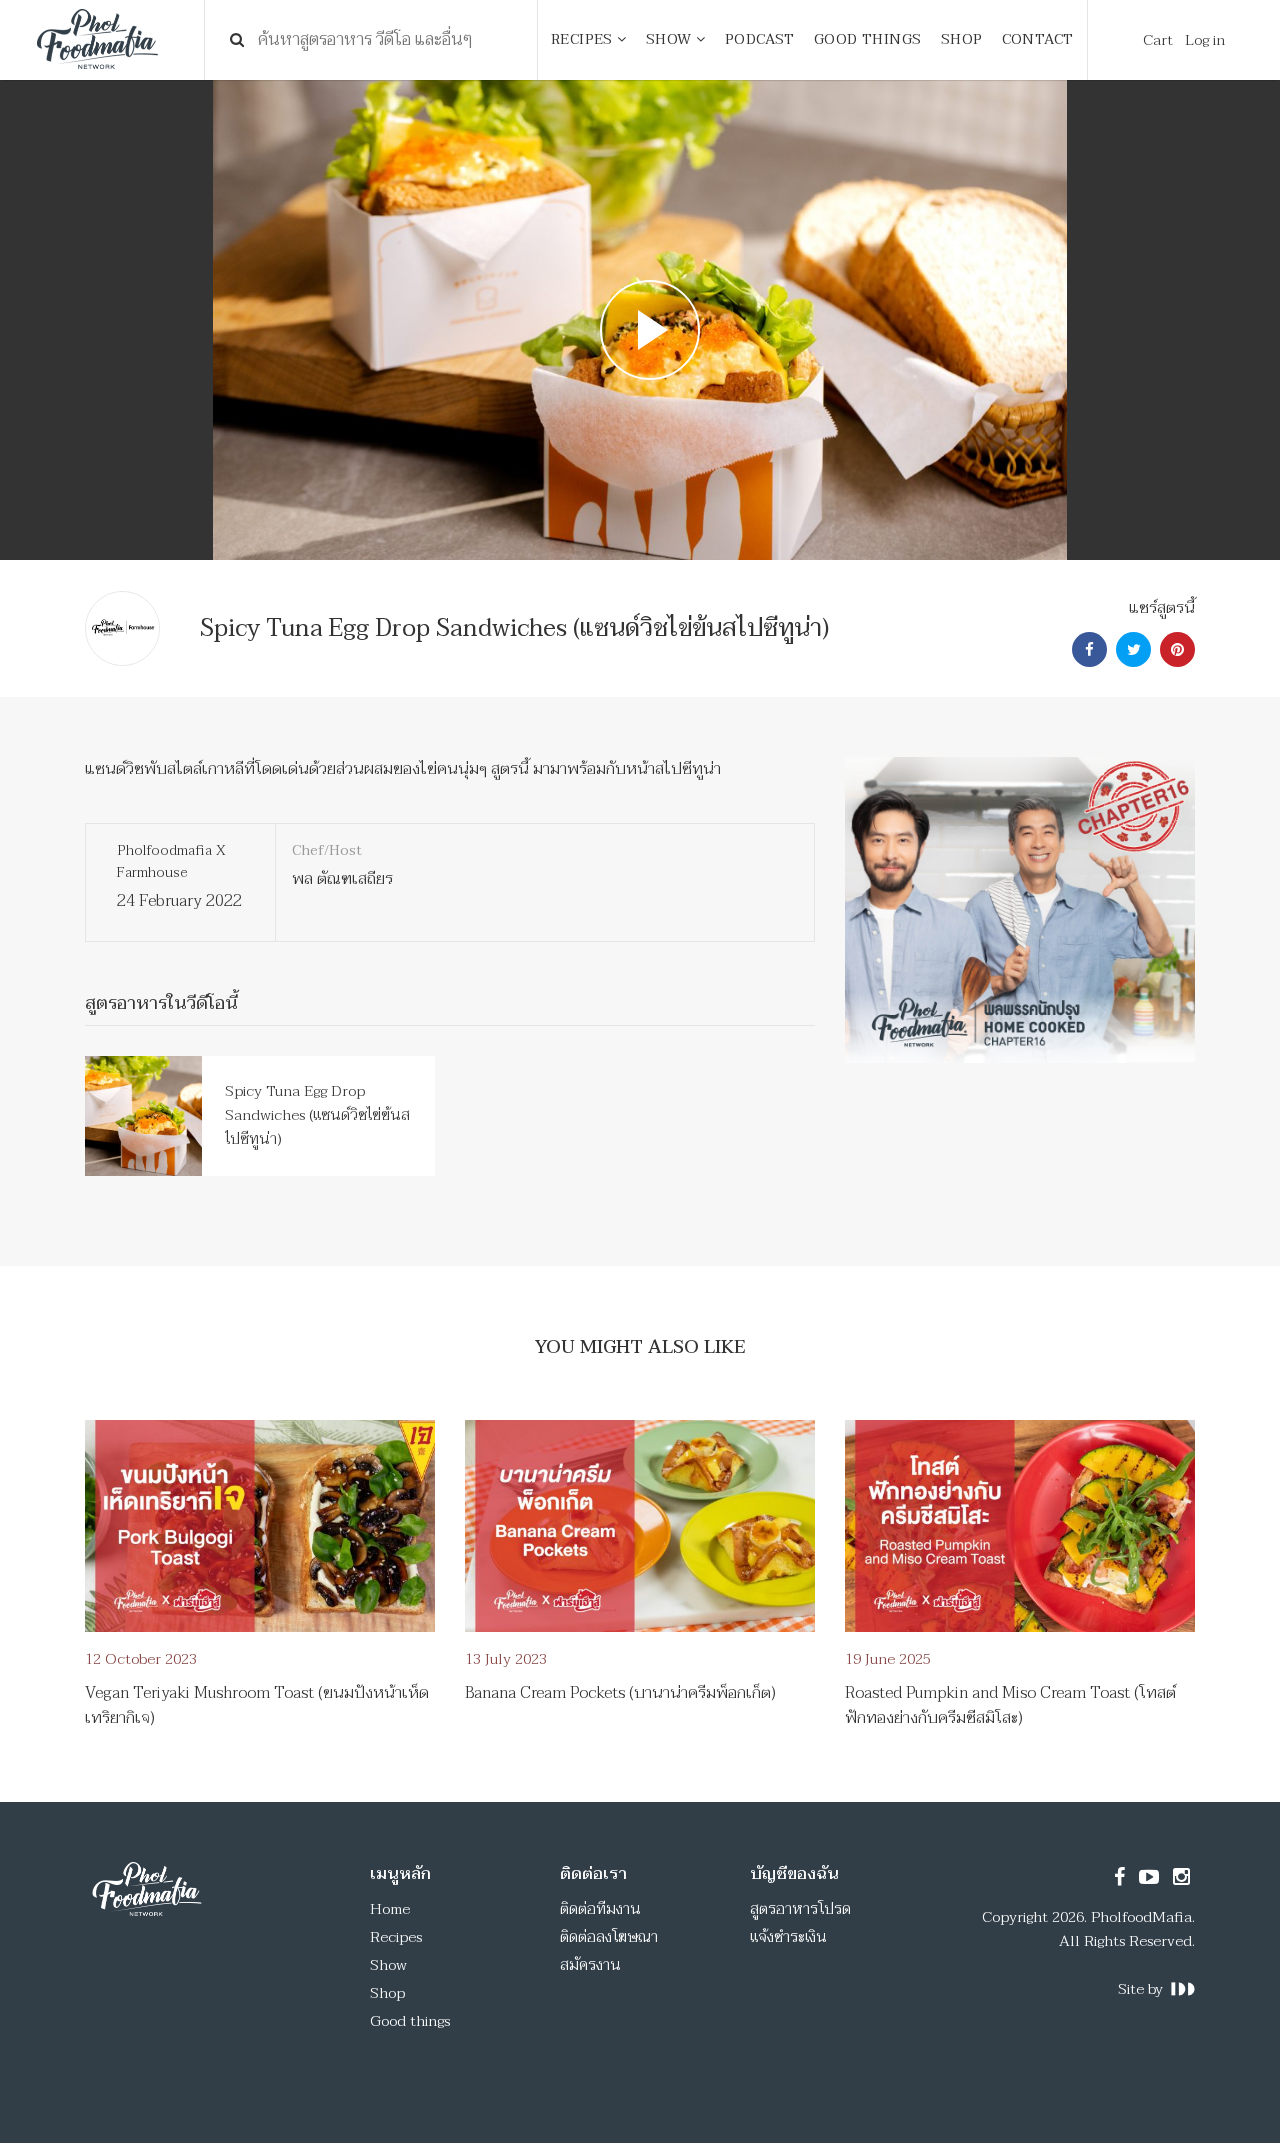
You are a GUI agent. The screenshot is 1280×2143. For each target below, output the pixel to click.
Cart (1158, 40)
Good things (410, 2021)
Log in (1205, 40)
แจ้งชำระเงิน (788, 1937)
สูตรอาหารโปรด (800, 1909)
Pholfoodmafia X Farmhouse (171, 861)
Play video (639, 320)
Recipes (396, 1937)
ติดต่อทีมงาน (600, 1909)
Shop (387, 1993)
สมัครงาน (590, 1965)
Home (390, 1909)
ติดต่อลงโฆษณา (609, 1937)
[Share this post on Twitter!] (1131, 650)
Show (388, 1965)
